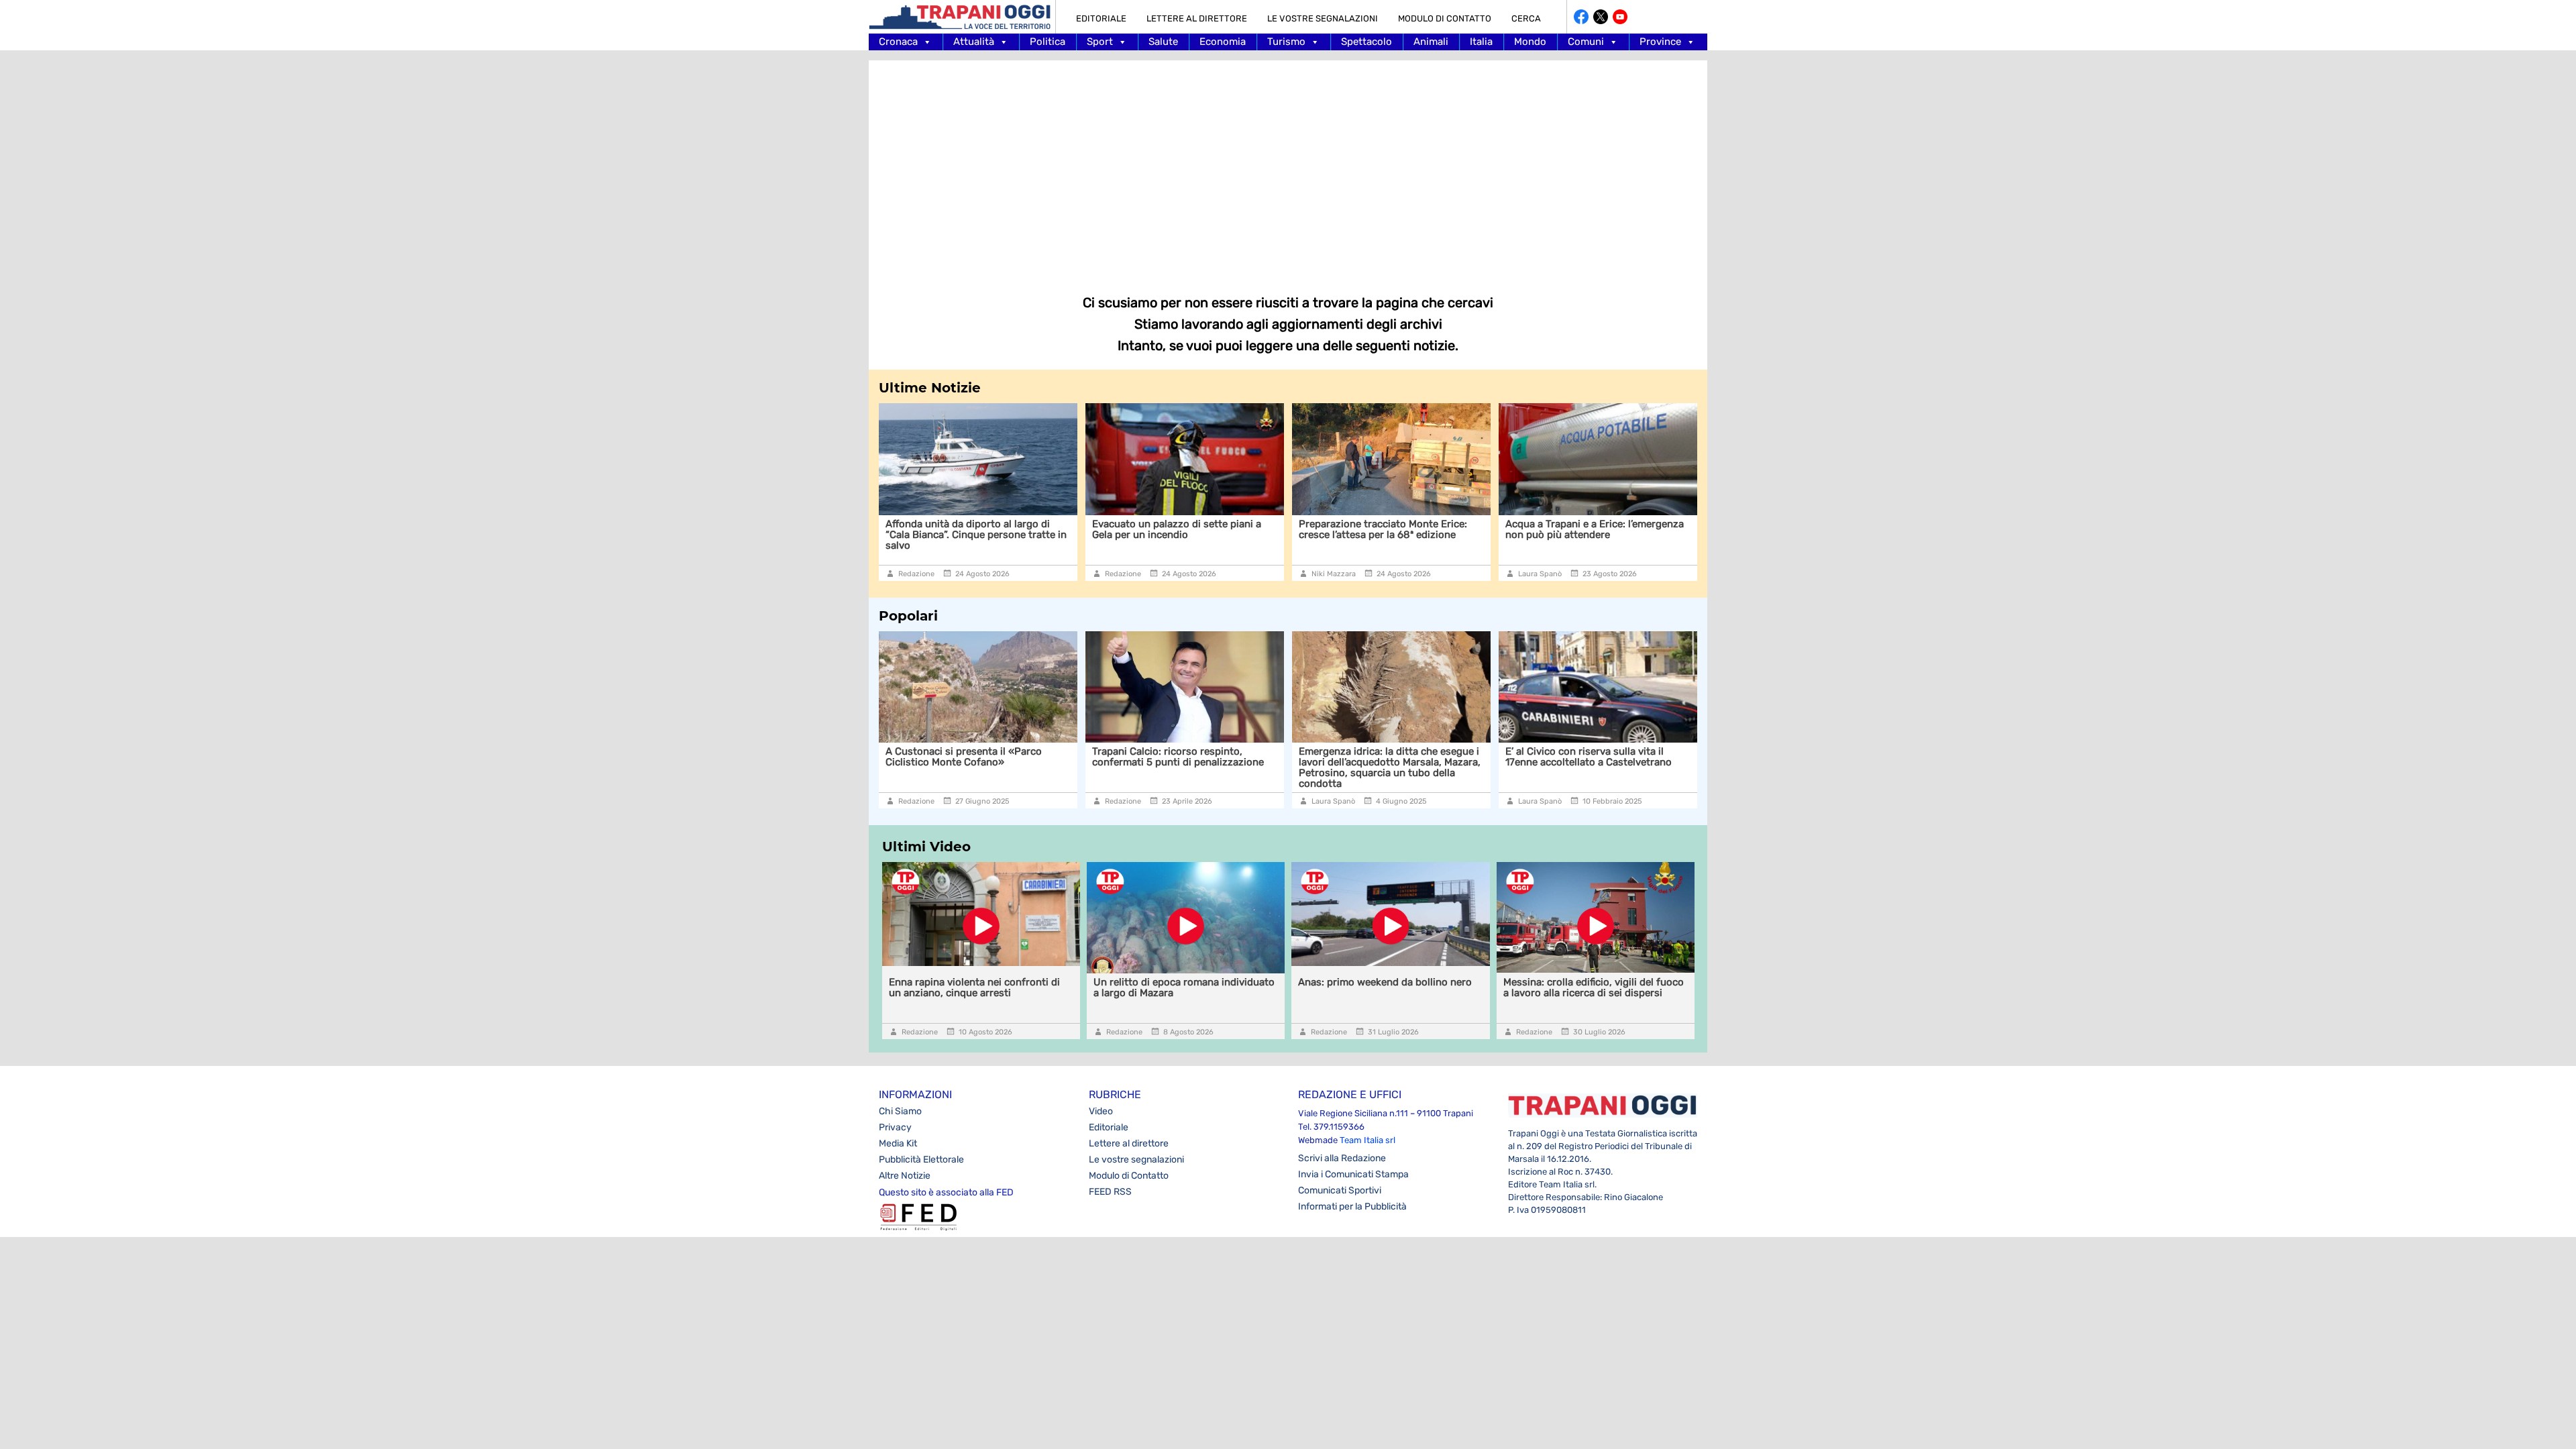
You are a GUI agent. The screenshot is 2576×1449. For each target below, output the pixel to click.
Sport (1100, 42)
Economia (1223, 42)
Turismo (1286, 42)
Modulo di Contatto (1445, 18)
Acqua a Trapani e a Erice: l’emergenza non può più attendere (1468, 529)
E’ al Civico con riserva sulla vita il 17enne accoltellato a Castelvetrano (1587, 757)
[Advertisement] (1288, 168)
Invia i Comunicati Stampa (1353, 1174)
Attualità (974, 42)
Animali (1431, 42)
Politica (1048, 42)
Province (1660, 42)
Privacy (895, 1127)
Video (1101, 1111)
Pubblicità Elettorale (921, 1160)
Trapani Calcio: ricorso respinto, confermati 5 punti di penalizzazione (1177, 757)
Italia (1481, 42)
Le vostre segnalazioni (1323, 18)
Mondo (1530, 42)
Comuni (1586, 42)
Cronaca (898, 42)
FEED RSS (1110, 1192)
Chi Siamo (900, 1111)
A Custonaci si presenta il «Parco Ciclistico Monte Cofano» (962, 757)
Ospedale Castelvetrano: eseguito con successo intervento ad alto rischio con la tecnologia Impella (1675, 535)
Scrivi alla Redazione (1342, 1158)
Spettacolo (1366, 42)
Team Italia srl (1367, 1140)
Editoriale (1101, 18)
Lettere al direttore (1197, 18)
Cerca (1526, 18)
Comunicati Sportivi (1340, 1190)
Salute (1163, 42)
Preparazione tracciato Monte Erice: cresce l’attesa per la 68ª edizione (1257, 529)
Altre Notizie (905, 1176)
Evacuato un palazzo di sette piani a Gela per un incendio (1051, 529)
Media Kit (898, 1143)
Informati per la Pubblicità (1352, 1206)
